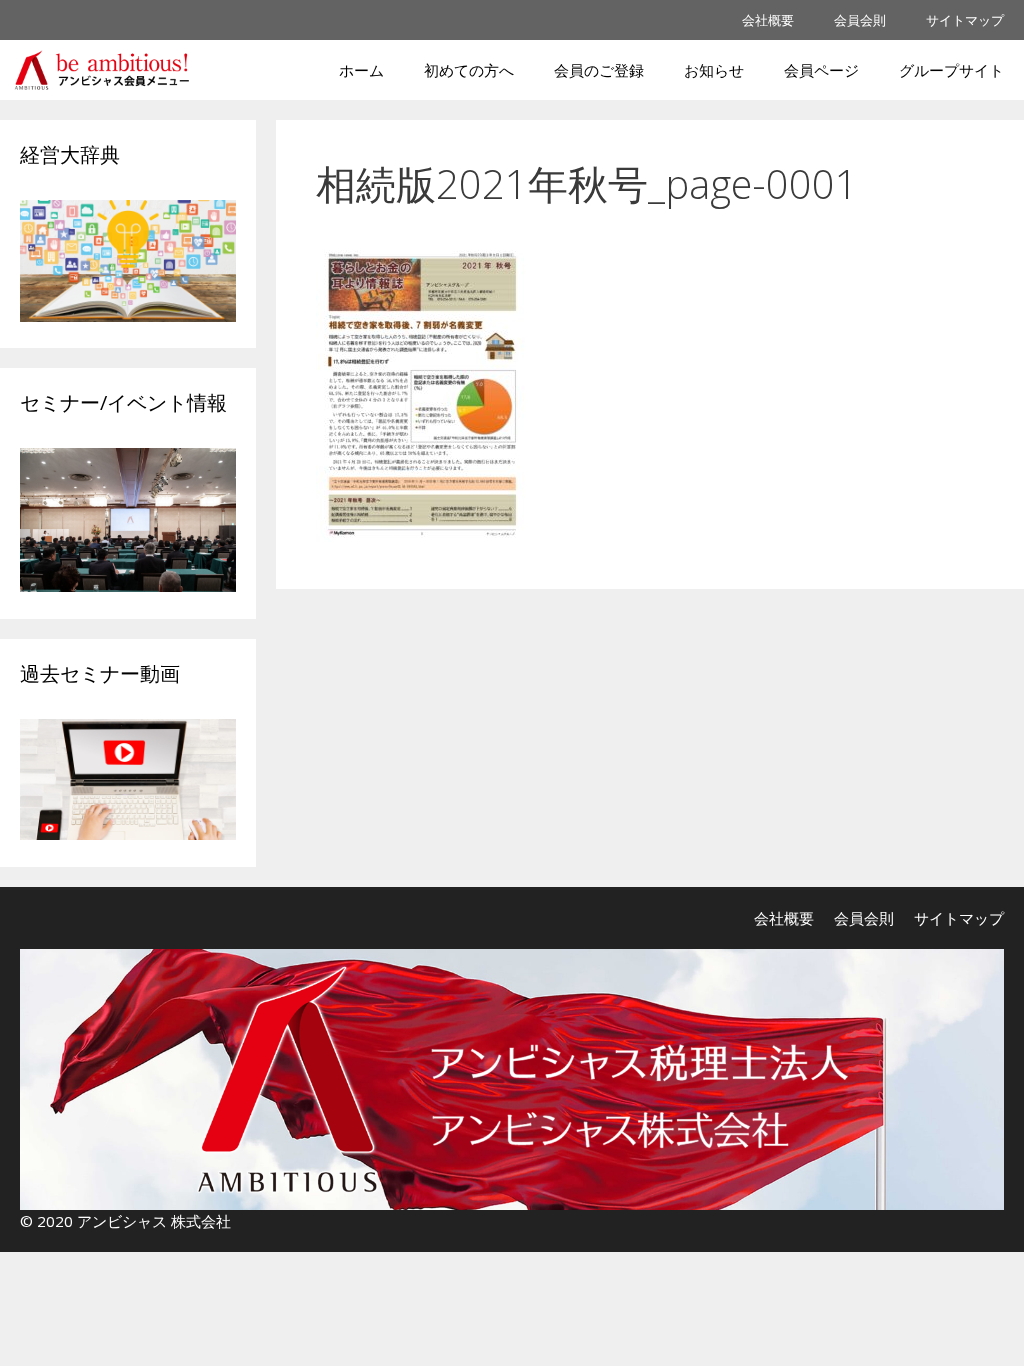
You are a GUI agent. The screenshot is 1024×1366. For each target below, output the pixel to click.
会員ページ (821, 70)
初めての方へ (469, 70)
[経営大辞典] (128, 315)
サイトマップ (965, 20)
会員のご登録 (599, 70)
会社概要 (768, 20)
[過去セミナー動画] (128, 833)
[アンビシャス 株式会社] (106, 70)
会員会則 (860, 20)
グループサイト (951, 70)
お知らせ (714, 70)
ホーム (361, 70)
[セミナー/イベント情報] (128, 585)
